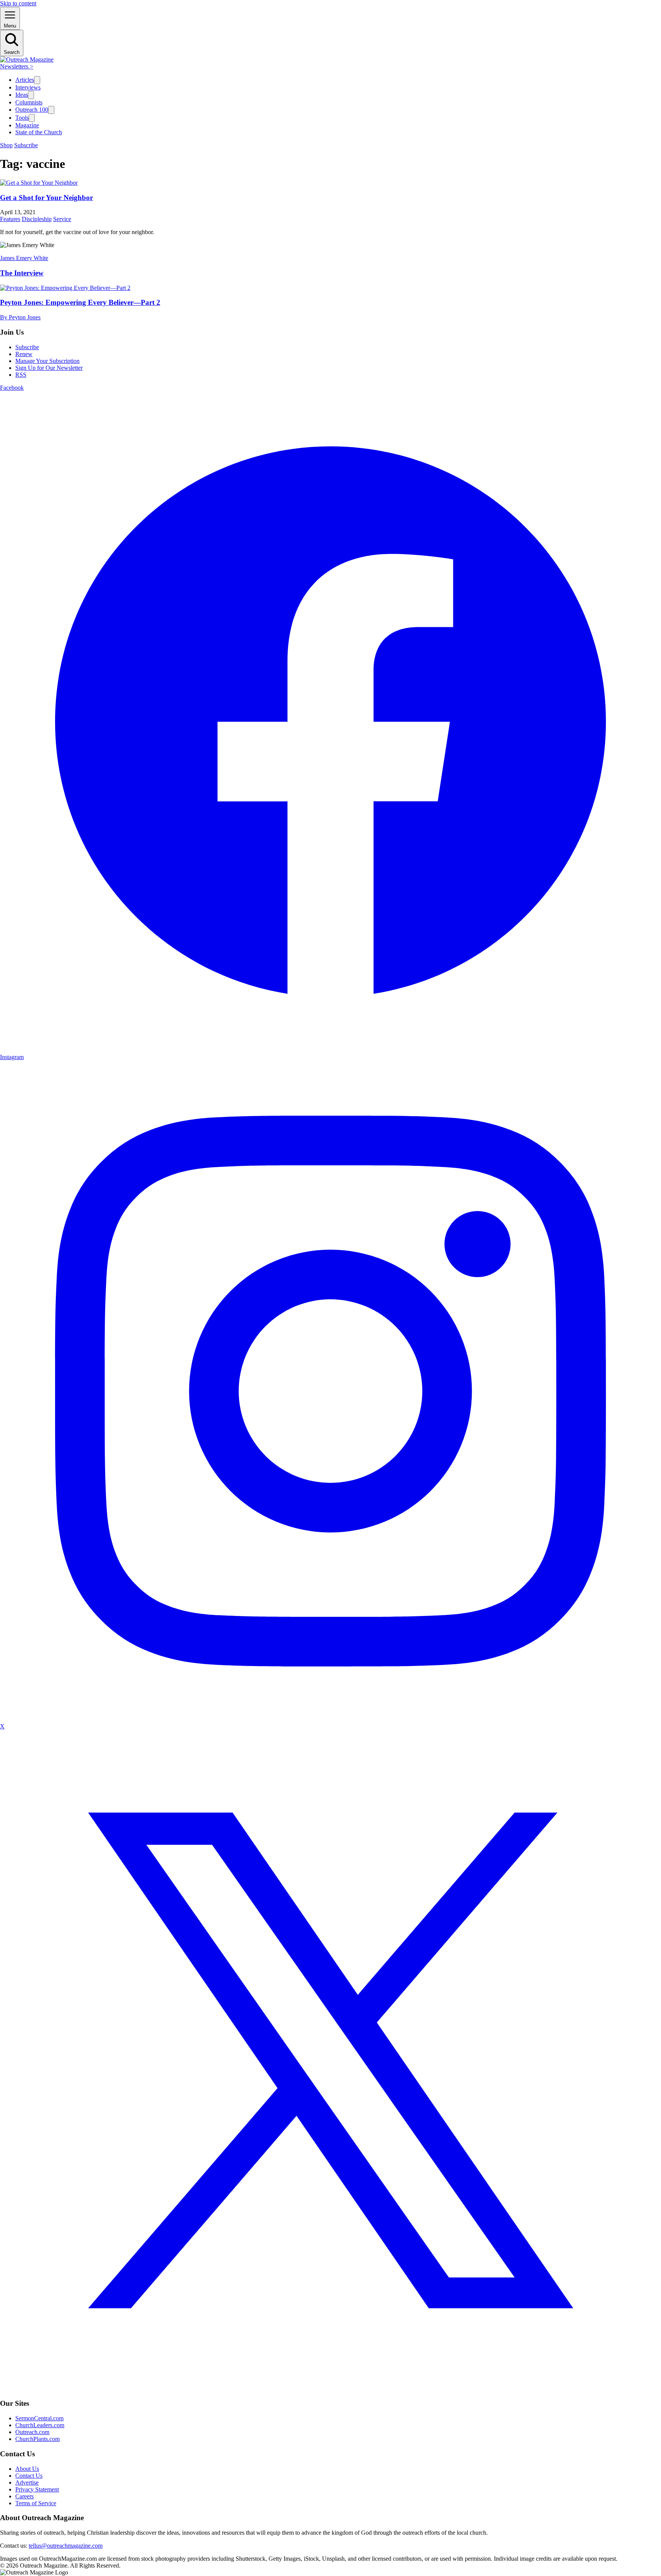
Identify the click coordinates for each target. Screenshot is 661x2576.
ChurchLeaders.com (40, 2425)
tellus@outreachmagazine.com (66, 2546)
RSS (21, 375)
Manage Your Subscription (47, 361)
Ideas (22, 95)
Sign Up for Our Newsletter (49, 368)
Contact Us (29, 2476)
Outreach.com (32, 2432)
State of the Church (39, 132)
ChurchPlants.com (37, 2439)
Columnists (29, 102)
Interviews (28, 87)
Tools (22, 118)
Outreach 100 (32, 110)
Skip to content (18, 3)
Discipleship (37, 219)
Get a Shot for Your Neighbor (46, 198)
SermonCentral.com (39, 2418)
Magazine (27, 125)
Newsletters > (17, 66)
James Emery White (24, 258)
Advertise (27, 2482)
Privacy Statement (37, 2489)
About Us (27, 2469)
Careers (24, 2496)
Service (62, 219)
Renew (24, 354)
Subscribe (26, 145)
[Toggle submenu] (37, 80)
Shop (6, 145)
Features (10, 219)
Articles (25, 80)
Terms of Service (36, 2503)
